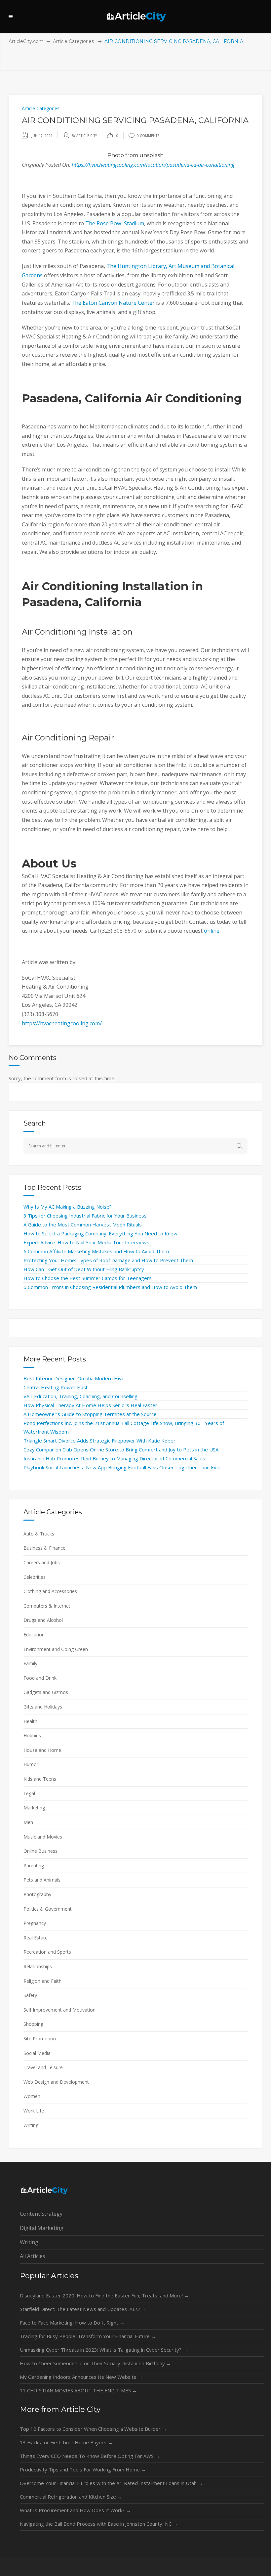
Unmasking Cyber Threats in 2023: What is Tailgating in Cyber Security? (104, 2350)
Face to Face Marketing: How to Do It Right (72, 2323)
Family (30, 1663)
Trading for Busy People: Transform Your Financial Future (88, 2336)
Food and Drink (40, 1678)
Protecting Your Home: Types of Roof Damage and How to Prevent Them (108, 1260)
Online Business (40, 1851)
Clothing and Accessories (50, 1591)
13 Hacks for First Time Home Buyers (66, 2442)
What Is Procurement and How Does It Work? (75, 2510)
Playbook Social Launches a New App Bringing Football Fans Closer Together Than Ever (122, 1467)
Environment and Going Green (56, 1649)
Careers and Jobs (42, 1562)
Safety (30, 1995)
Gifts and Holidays (43, 1707)
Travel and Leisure (43, 2067)
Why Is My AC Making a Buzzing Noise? (68, 1207)
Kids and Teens (40, 1779)
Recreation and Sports (47, 1952)
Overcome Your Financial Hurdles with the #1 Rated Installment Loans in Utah (111, 2483)
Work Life (34, 2111)
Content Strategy (41, 2214)
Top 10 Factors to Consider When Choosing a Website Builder (93, 2429)
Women (32, 2096)
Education (34, 1635)
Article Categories (73, 41)
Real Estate (36, 1938)
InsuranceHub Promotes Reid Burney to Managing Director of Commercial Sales (114, 1458)
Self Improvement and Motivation (59, 2010)
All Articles (33, 2256)
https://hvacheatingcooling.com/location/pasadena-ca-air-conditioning (153, 165)
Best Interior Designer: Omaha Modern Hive (74, 1378)
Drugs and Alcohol (43, 1620)
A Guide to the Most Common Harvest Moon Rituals (83, 1224)
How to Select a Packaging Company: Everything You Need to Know (100, 1233)
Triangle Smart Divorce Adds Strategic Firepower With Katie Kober (99, 1441)
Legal (29, 1793)
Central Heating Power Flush (56, 1387)
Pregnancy (35, 1923)
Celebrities (35, 1577)
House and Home (42, 1750)
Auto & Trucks (39, 1534)
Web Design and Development (56, 2082)
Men (28, 1822)
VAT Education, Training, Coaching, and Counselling (80, 1396)
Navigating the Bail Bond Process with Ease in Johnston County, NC (99, 2524)
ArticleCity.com (26, 41)
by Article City (84, 136)
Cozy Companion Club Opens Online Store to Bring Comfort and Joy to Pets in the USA (121, 1449)
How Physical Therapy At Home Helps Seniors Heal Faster (90, 1405)
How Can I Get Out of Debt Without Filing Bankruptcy (84, 1269)
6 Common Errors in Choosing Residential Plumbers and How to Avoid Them (110, 1287)
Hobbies (32, 1735)
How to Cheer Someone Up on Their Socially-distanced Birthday (96, 2363)
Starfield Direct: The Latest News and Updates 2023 (83, 2309)
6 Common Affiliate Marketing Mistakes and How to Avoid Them (96, 1251)
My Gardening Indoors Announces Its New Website (81, 2377)
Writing (31, 2125)
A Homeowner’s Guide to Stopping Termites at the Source (90, 1414)
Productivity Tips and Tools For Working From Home (83, 2469)
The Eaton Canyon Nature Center (112, 303)
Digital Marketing (42, 2228)
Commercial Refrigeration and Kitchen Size (71, 2497)
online (211, 931)
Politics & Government (48, 1909)
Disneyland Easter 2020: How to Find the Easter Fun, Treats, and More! (104, 2295)
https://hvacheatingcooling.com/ (62, 1023)
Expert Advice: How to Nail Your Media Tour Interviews (86, 1242)
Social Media (37, 2053)
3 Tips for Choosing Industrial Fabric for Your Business (85, 1216)
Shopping (33, 2024)
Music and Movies (43, 1837)
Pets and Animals (42, 1880)
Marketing (34, 1808)
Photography (37, 1894)
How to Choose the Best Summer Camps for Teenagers (88, 1278)
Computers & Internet (47, 1606)
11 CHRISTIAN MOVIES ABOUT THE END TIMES (78, 2390)
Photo (116, 155)
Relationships (38, 1966)
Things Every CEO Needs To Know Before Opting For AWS (90, 2456)
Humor (31, 1764)
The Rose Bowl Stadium (114, 223)
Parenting (34, 1865)
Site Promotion (40, 2039)
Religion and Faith (42, 1981)
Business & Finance (44, 1548)
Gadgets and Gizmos (46, 1692)
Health (30, 1721)
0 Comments (148, 136)
